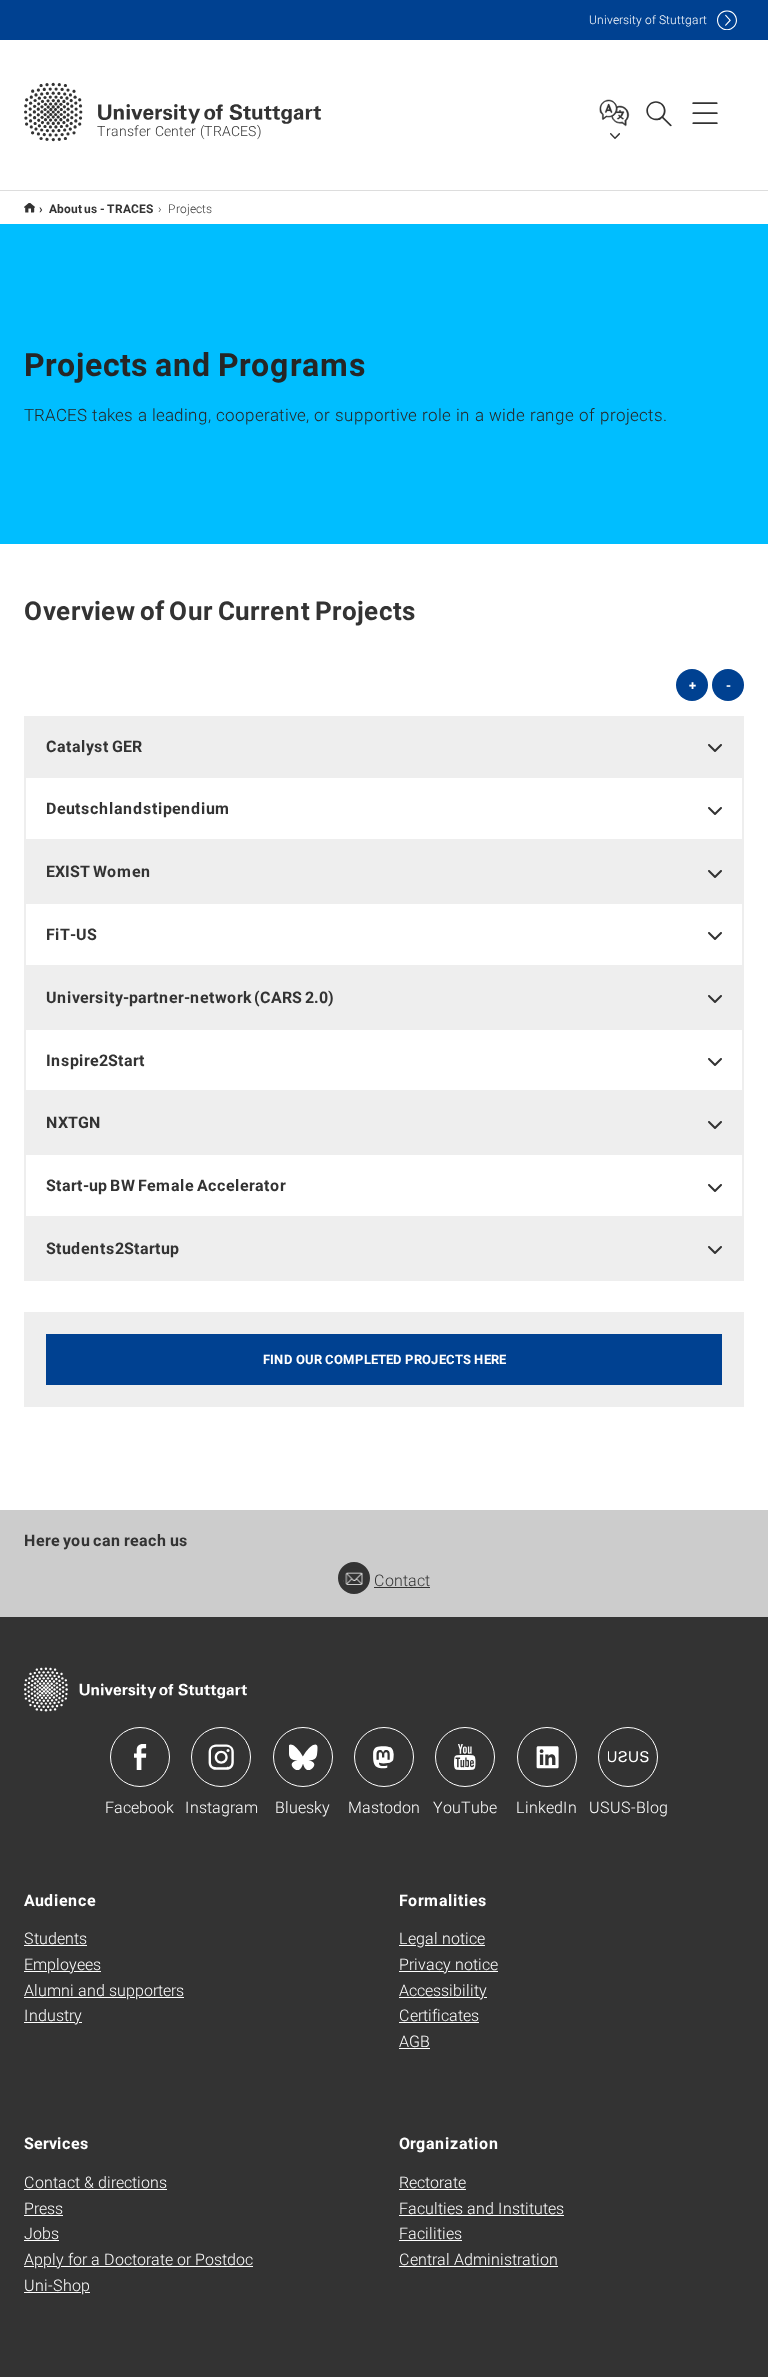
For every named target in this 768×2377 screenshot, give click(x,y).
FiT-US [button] (71, 933)
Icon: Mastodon (384, 1757)
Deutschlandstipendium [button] (138, 807)
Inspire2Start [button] (95, 1059)
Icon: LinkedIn (547, 1757)
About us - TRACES (101, 208)
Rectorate (432, 2181)
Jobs (41, 2232)
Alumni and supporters (104, 1989)
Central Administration (478, 2258)
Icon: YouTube (465, 1757)
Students (55, 1937)
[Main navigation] (705, 112)
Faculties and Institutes (481, 2207)
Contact (402, 1579)
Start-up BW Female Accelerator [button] (166, 1184)
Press (43, 2207)
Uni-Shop (57, 2284)
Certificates (439, 2014)
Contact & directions (95, 2181)
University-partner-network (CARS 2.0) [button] (190, 996)
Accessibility (443, 1989)
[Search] (658, 112)
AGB (414, 2040)
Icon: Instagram (221, 1757)
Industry (53, 2014)
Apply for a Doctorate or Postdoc (138, 2258)
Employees (62, 1963)
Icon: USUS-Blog (628, 1757)
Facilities (430, 2232)
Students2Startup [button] (112, 1247)
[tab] (384, 746)
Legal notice (442, 1937)
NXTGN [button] (73, 1121)
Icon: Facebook (140, 1757)
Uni (648, 19)
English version (29, 207)
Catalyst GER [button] (94, 745)
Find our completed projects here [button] (384, 1359)
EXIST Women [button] (98, 870)
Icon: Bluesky (303, 1757)
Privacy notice (448, 1963)
